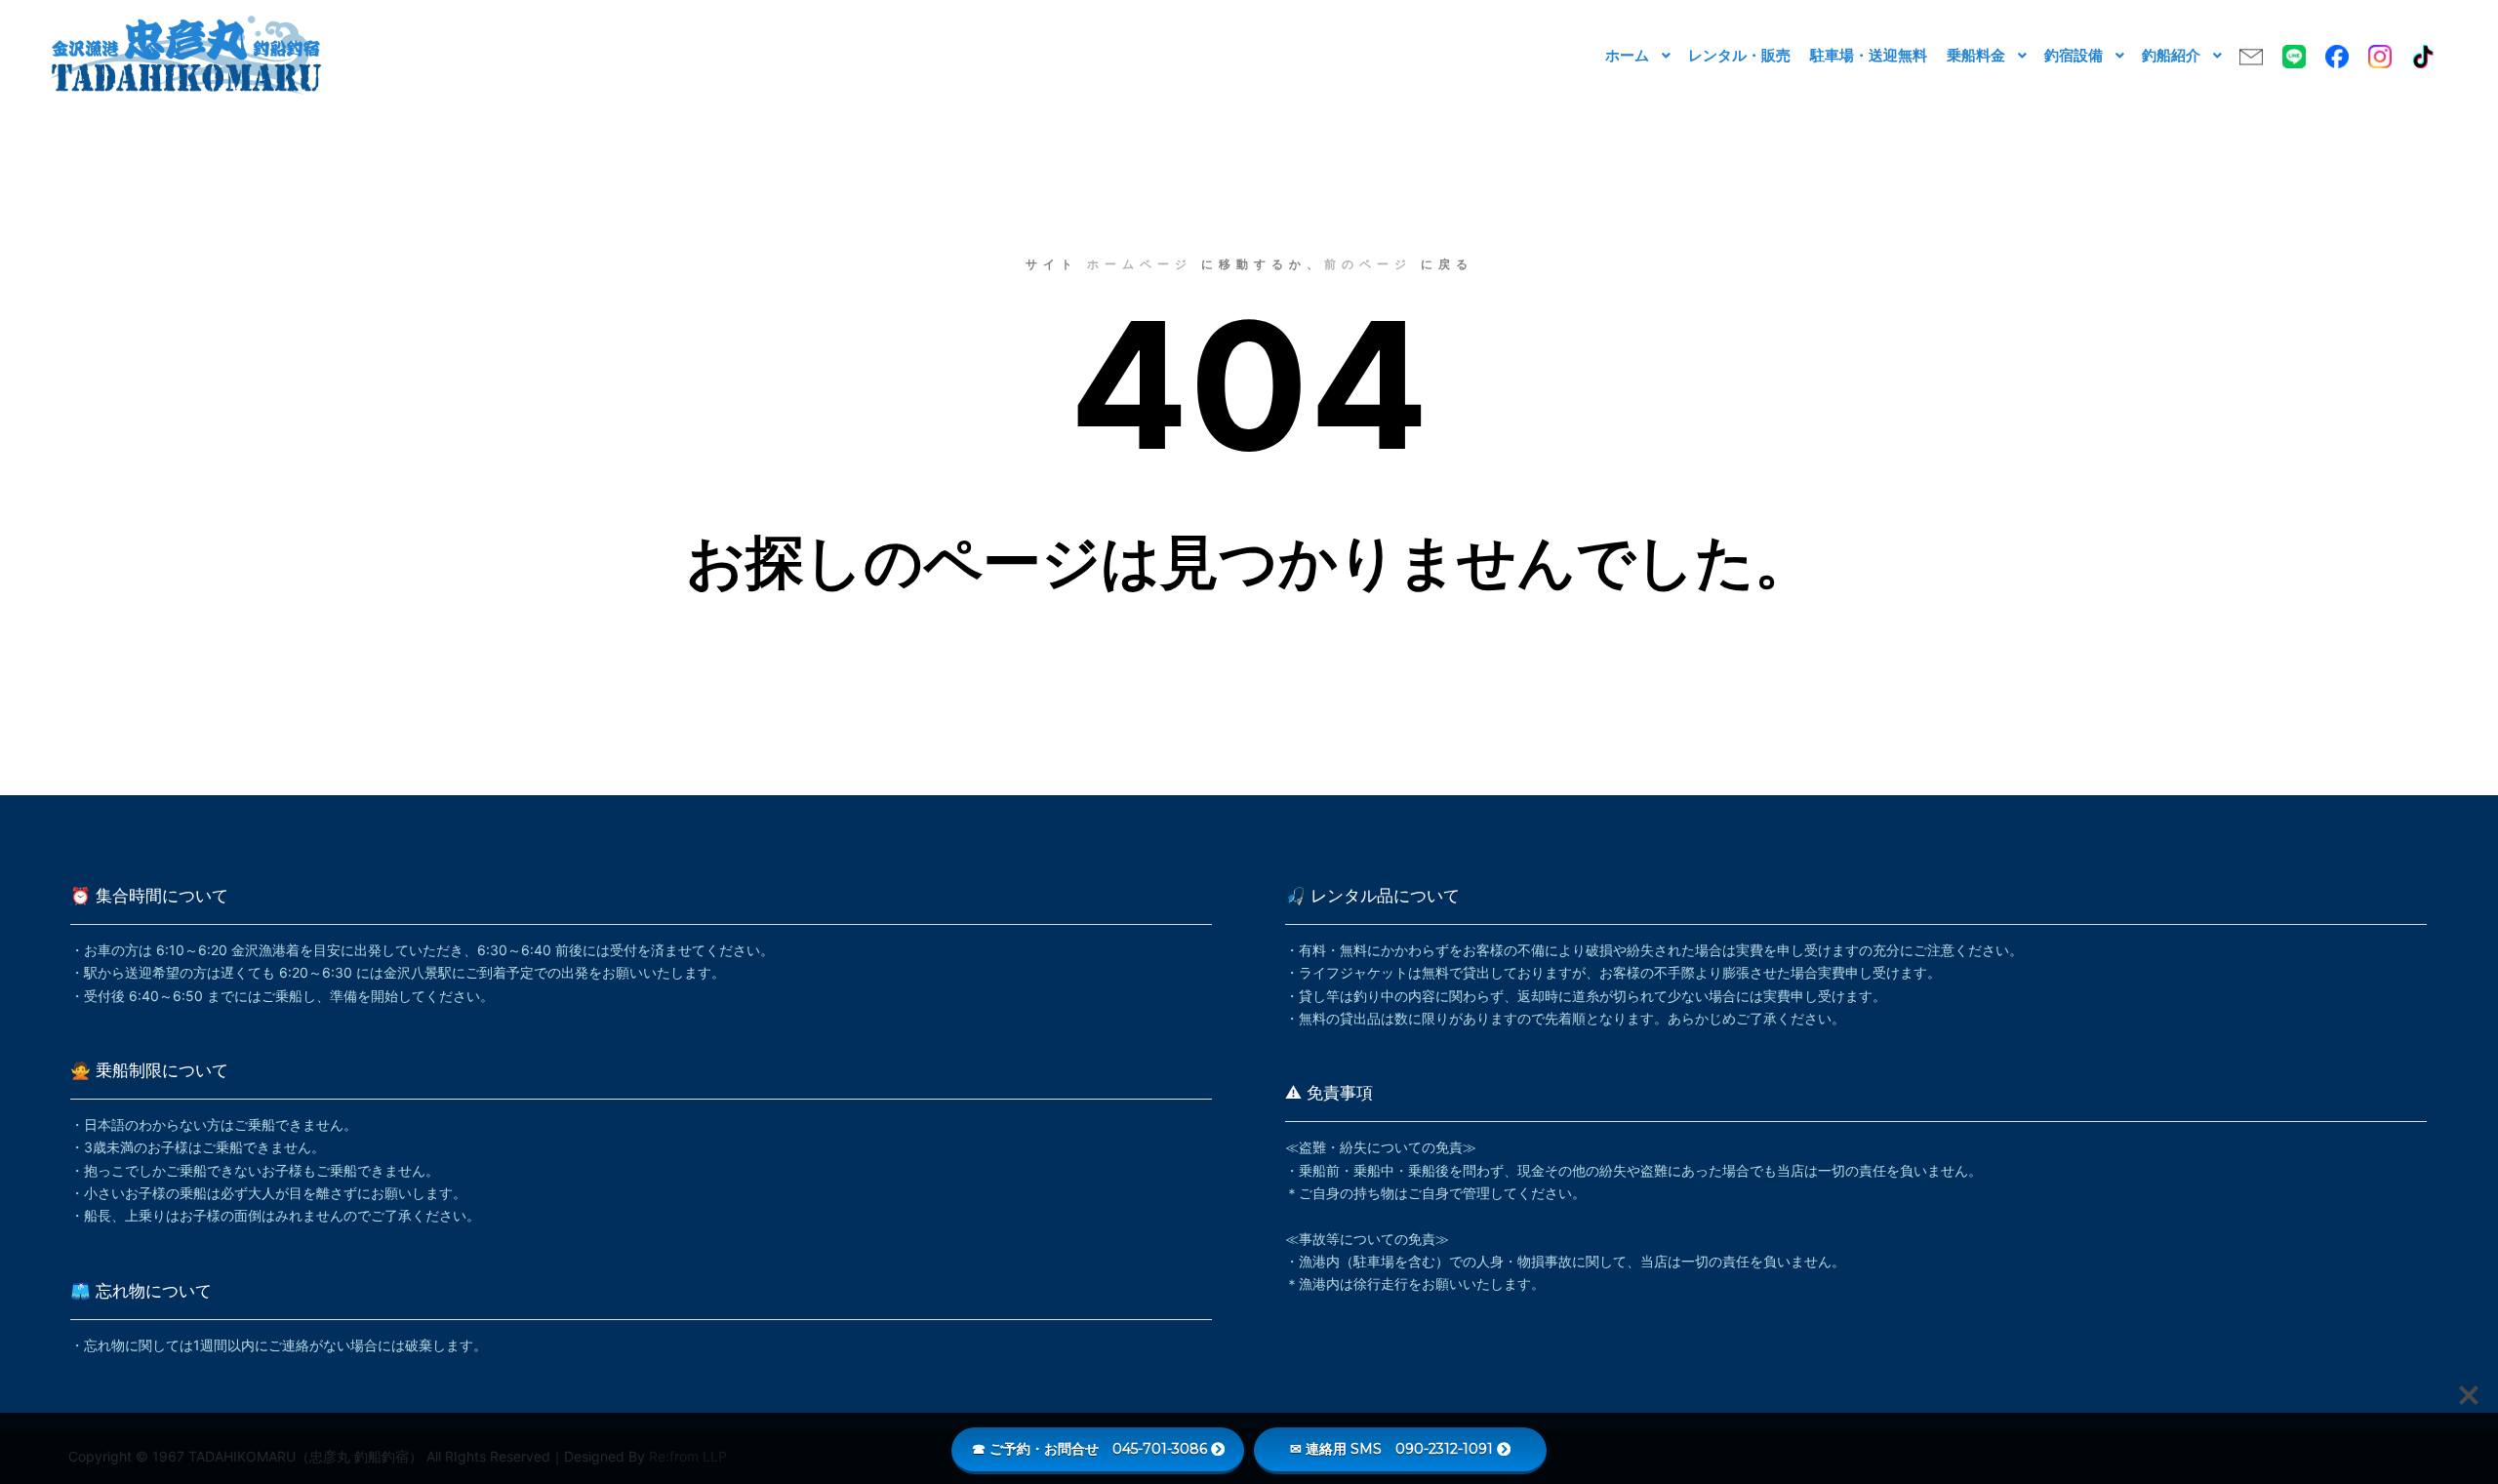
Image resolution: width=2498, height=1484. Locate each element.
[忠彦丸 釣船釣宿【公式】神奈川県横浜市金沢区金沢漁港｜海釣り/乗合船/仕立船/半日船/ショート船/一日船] (185, 55)
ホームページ (1140, 264)
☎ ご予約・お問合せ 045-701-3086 (1089, 1449)
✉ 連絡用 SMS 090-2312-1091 (1391, 1449)
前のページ (1368, 264)
